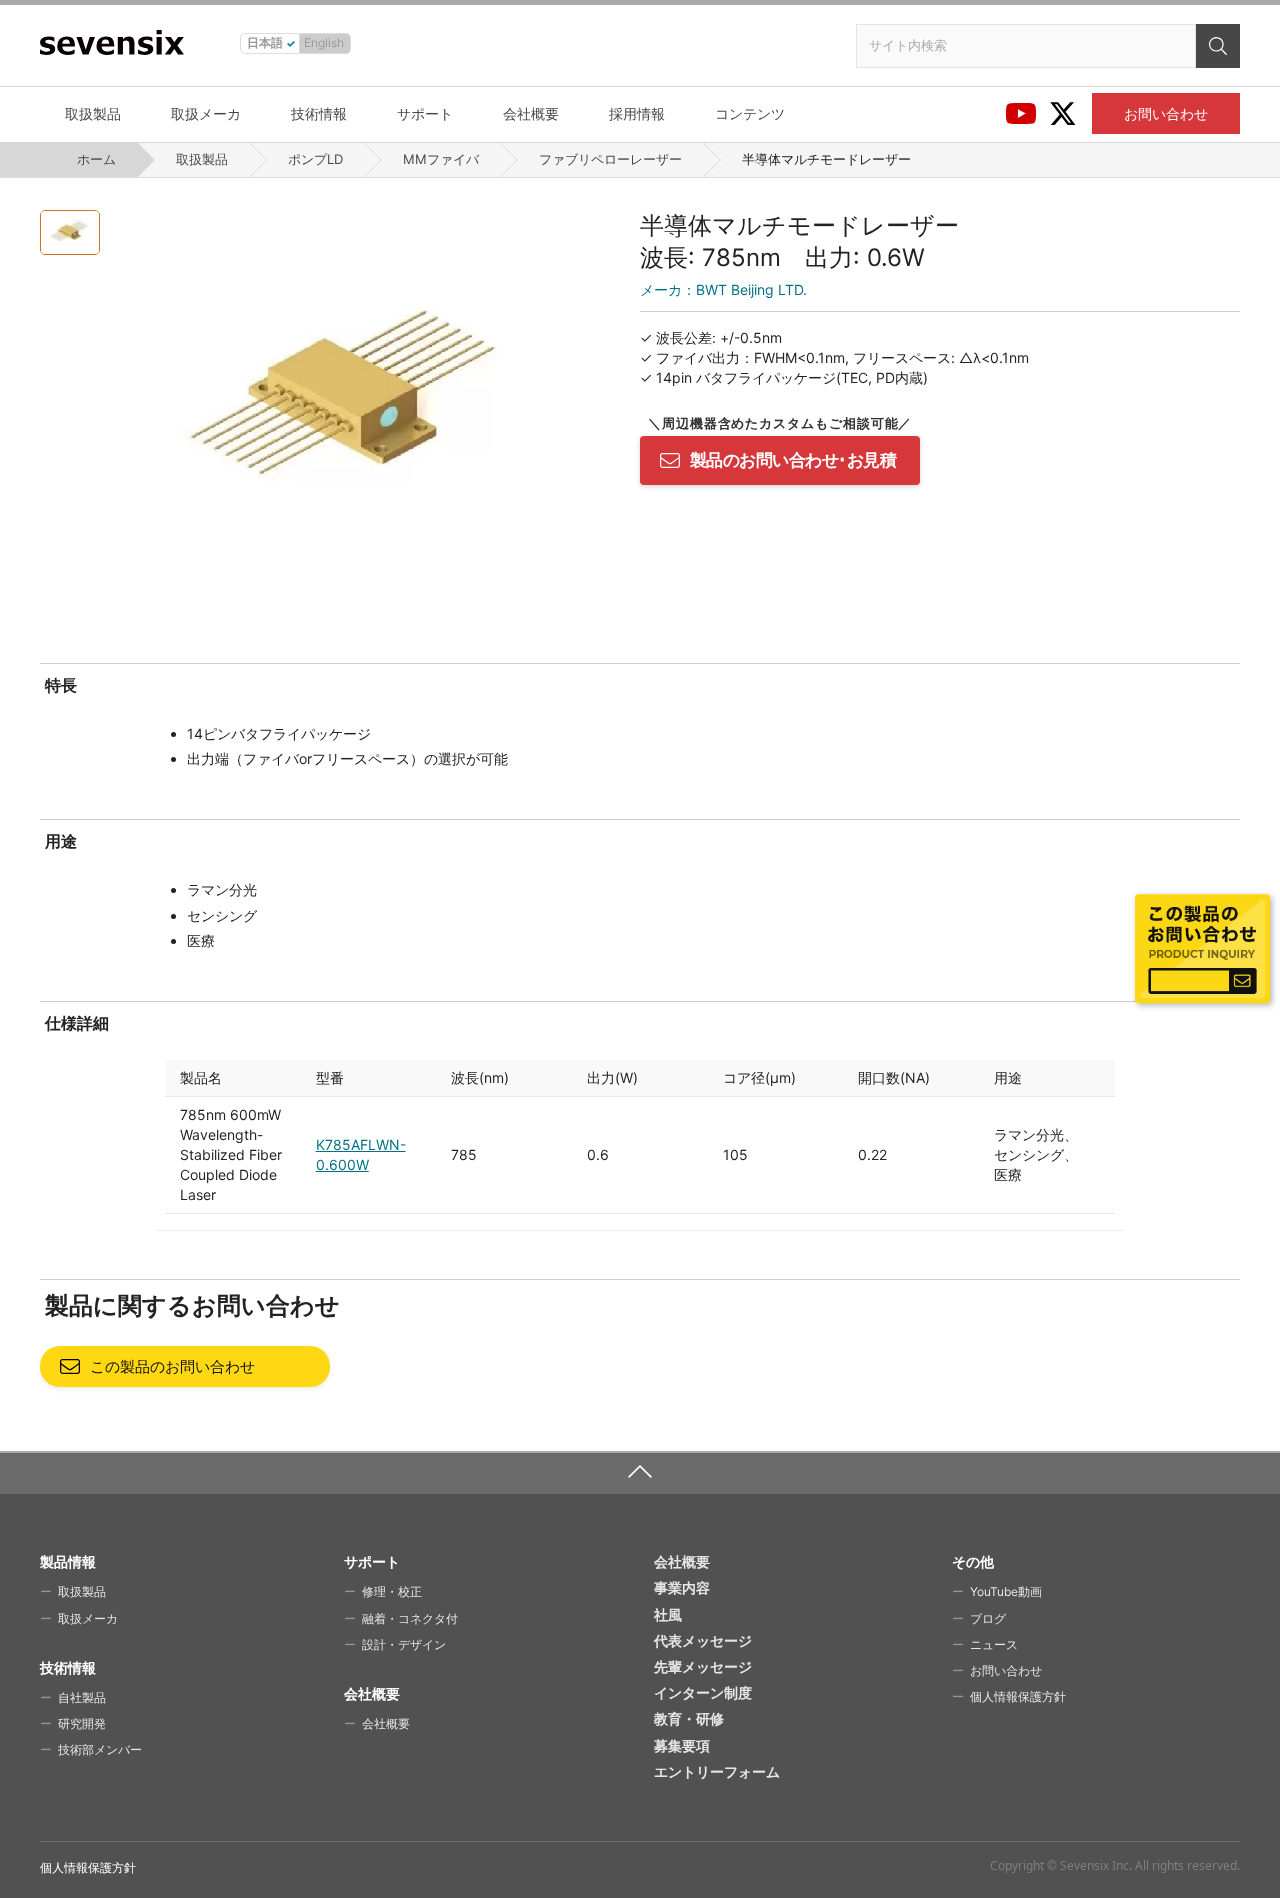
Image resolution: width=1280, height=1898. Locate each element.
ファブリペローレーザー (610, 159)
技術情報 (319, 113)
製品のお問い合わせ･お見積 (793, 460)
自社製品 (82, 1697)
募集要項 (682, 1745)
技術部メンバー (100, 1749)
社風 (668, 1614)
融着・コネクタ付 (410, 1618)
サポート (425, 113)
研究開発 (82, 1723)
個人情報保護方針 (1018, 1696)
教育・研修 (689, 1718)
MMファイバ (441, 159)
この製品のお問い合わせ (172, 1366)
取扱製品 (93, 113)
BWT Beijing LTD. (723, 289)
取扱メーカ (206, 113)
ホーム (96, 159)
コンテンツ (750, 113)
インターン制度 (703, 1692)
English (324, 42)
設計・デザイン (404, 1644)
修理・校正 (392, 1591)
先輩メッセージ (703, 1666)
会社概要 (531, 113)
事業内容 (682, 1587)
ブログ (988, 1618)
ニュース (994, 1644)
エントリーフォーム (717, 1771)
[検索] (1218, 46)
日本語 (265, 42)
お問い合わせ (1166, 113)
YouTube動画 (1006, 1591)
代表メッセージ (703, 1640)
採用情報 (637, 113)
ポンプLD (315, 159)
